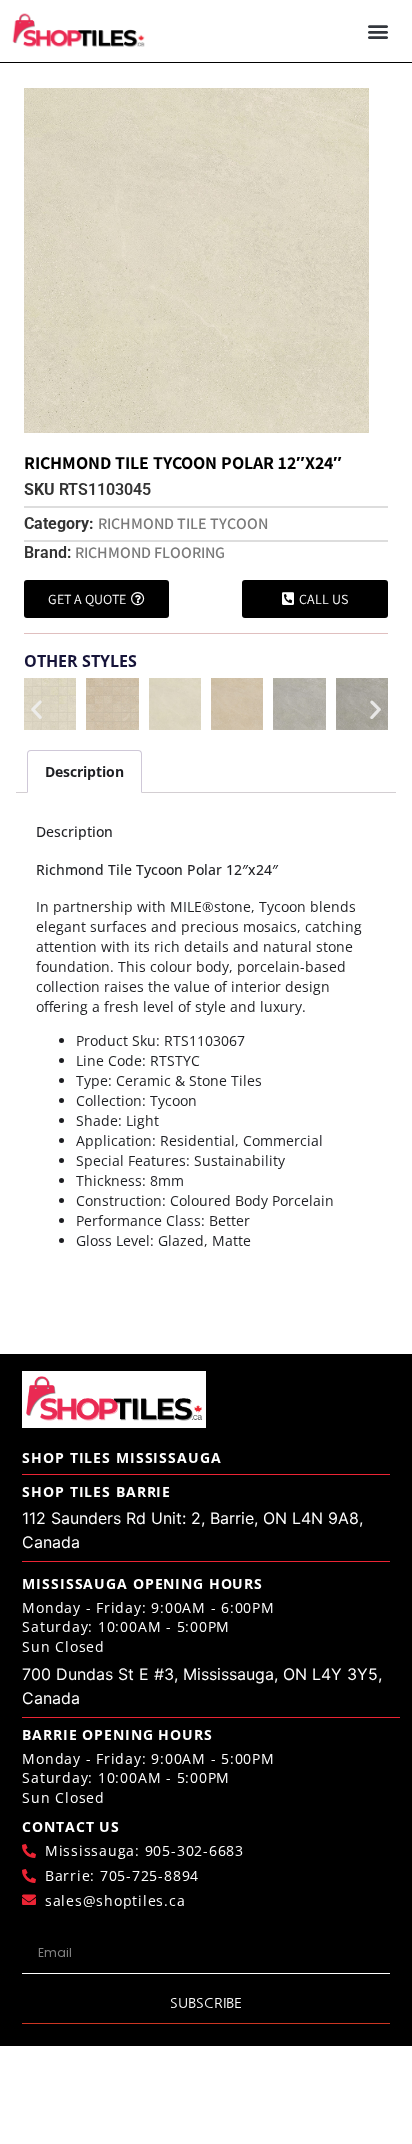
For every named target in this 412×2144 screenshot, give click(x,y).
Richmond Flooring (150, 552)
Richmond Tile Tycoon (183, 523)
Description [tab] (84, 771)
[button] (377, 31)
